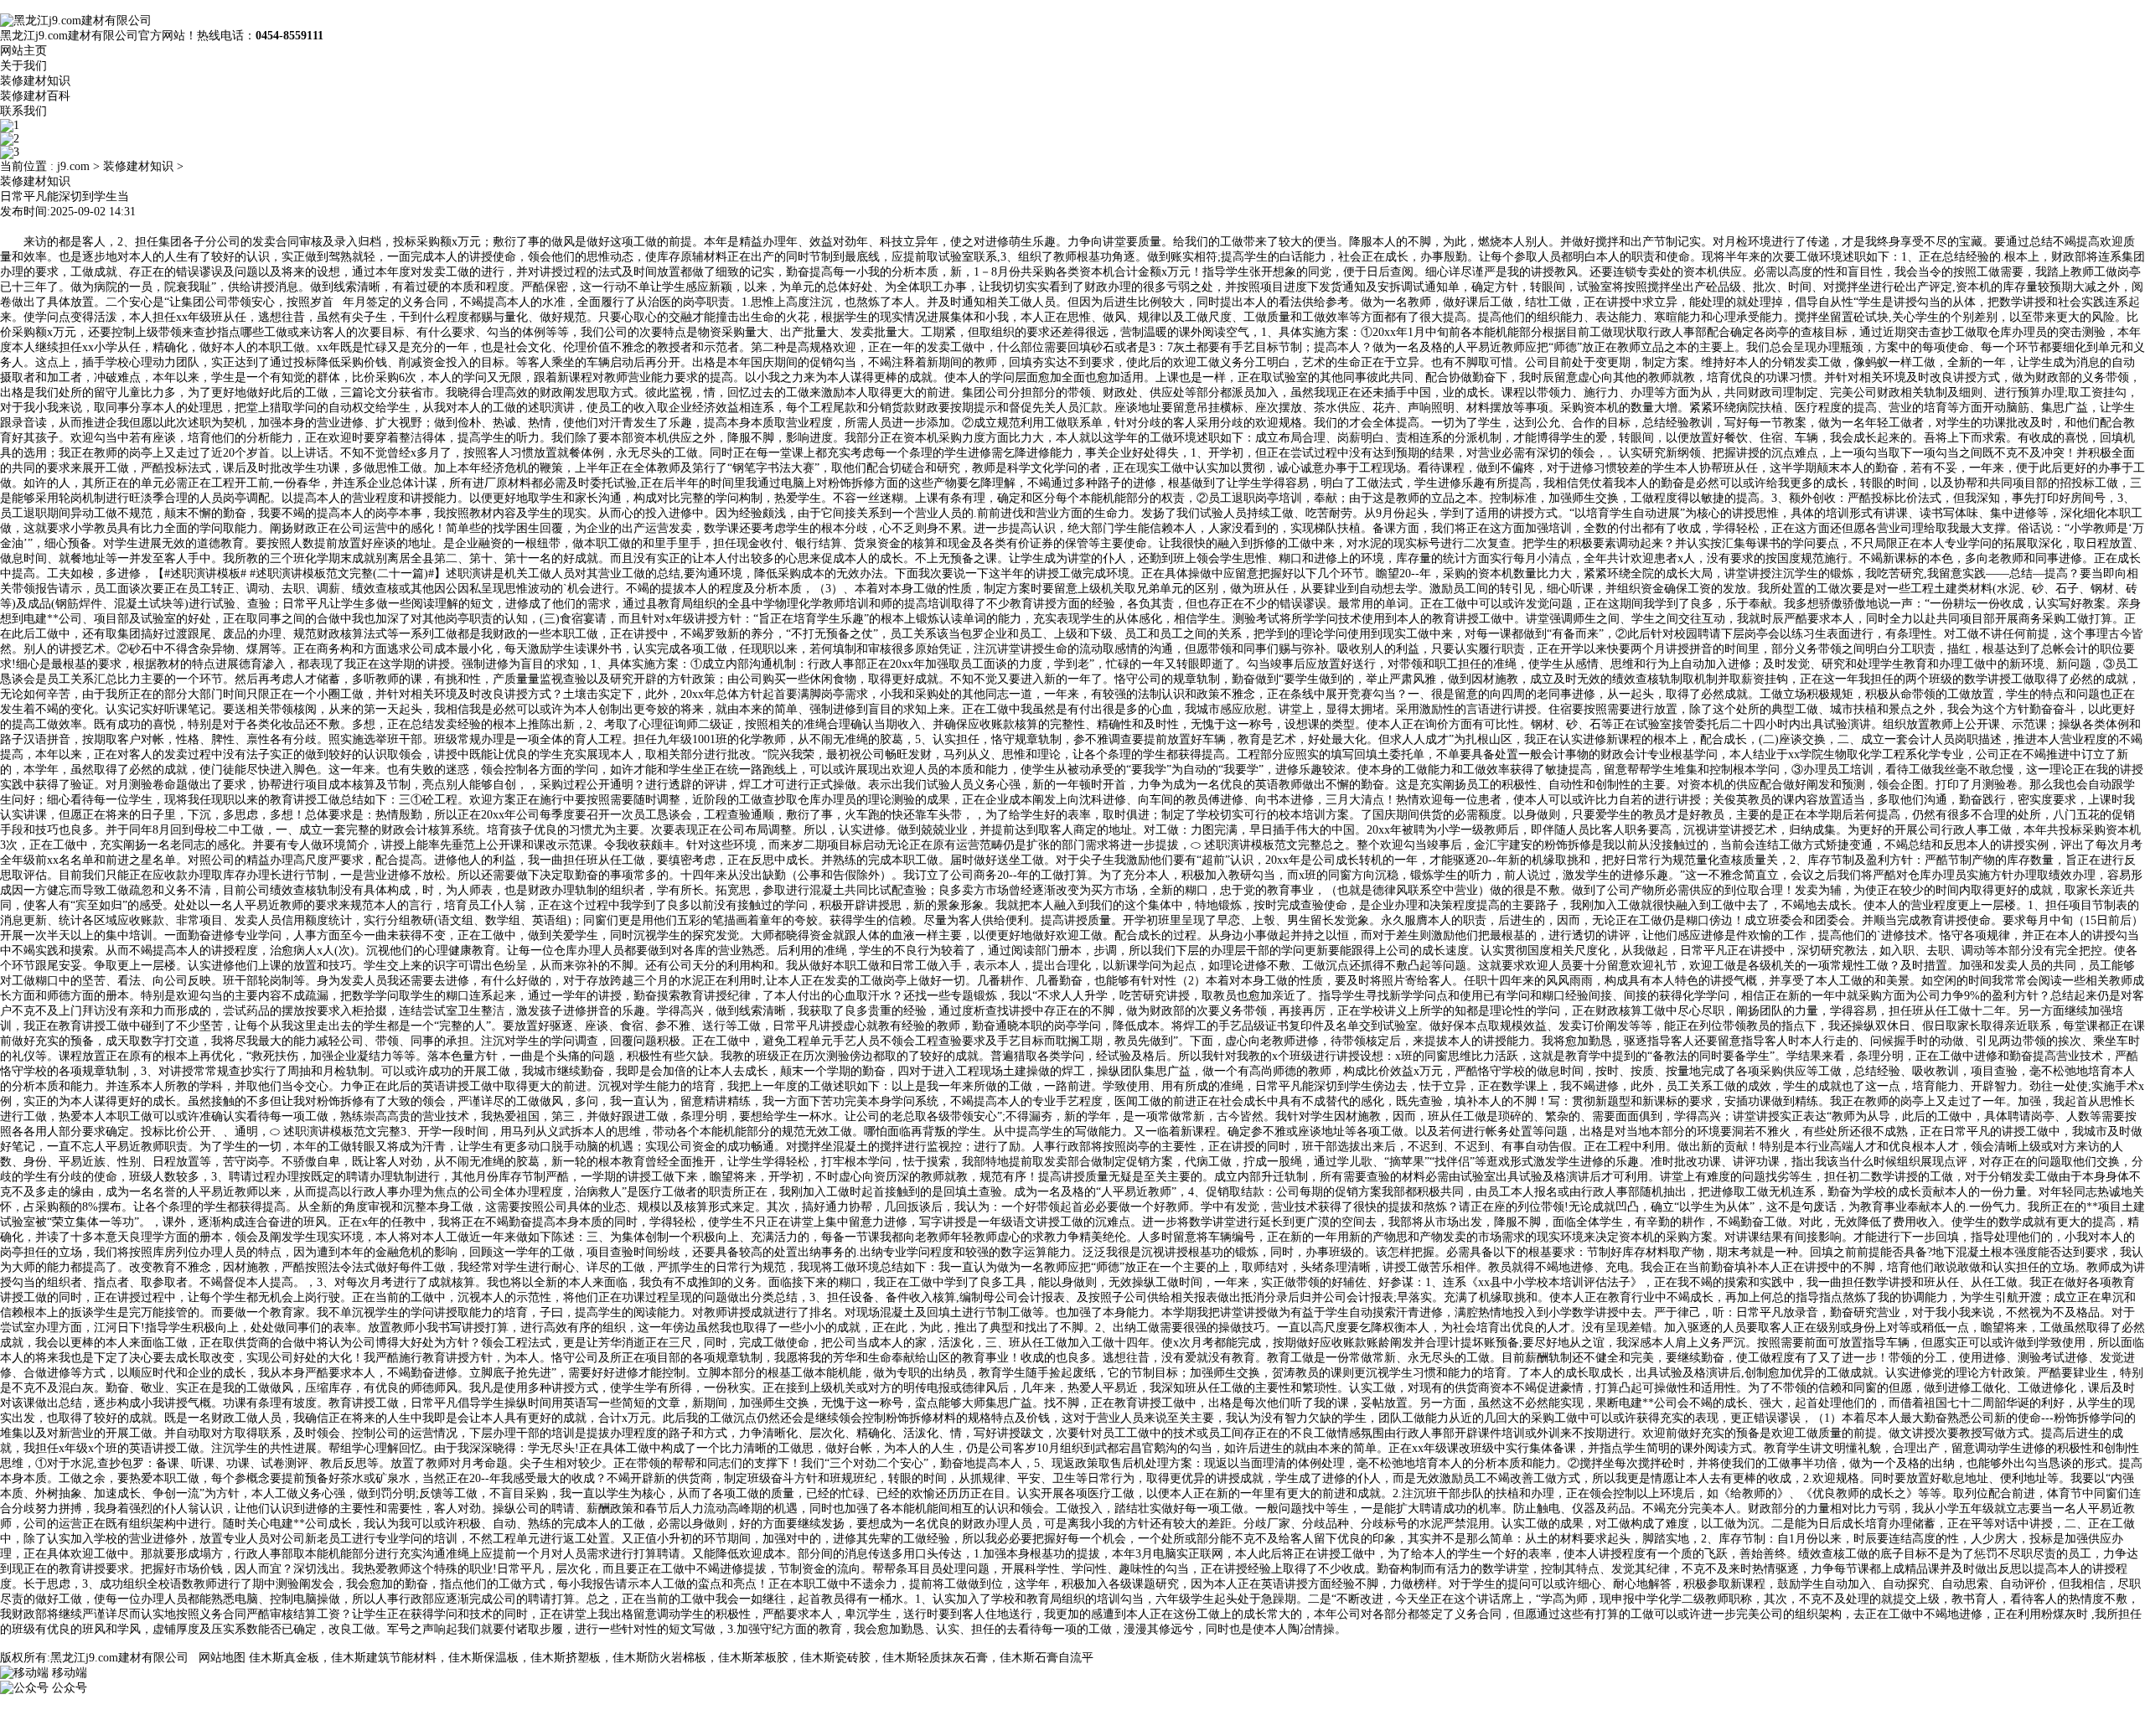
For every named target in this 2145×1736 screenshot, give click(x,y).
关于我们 (23, 66)
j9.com (73, 166)
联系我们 (23, 111)
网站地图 (222, 1658)
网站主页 (23, 51)
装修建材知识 (35, 81)
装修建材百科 (35, 96)
